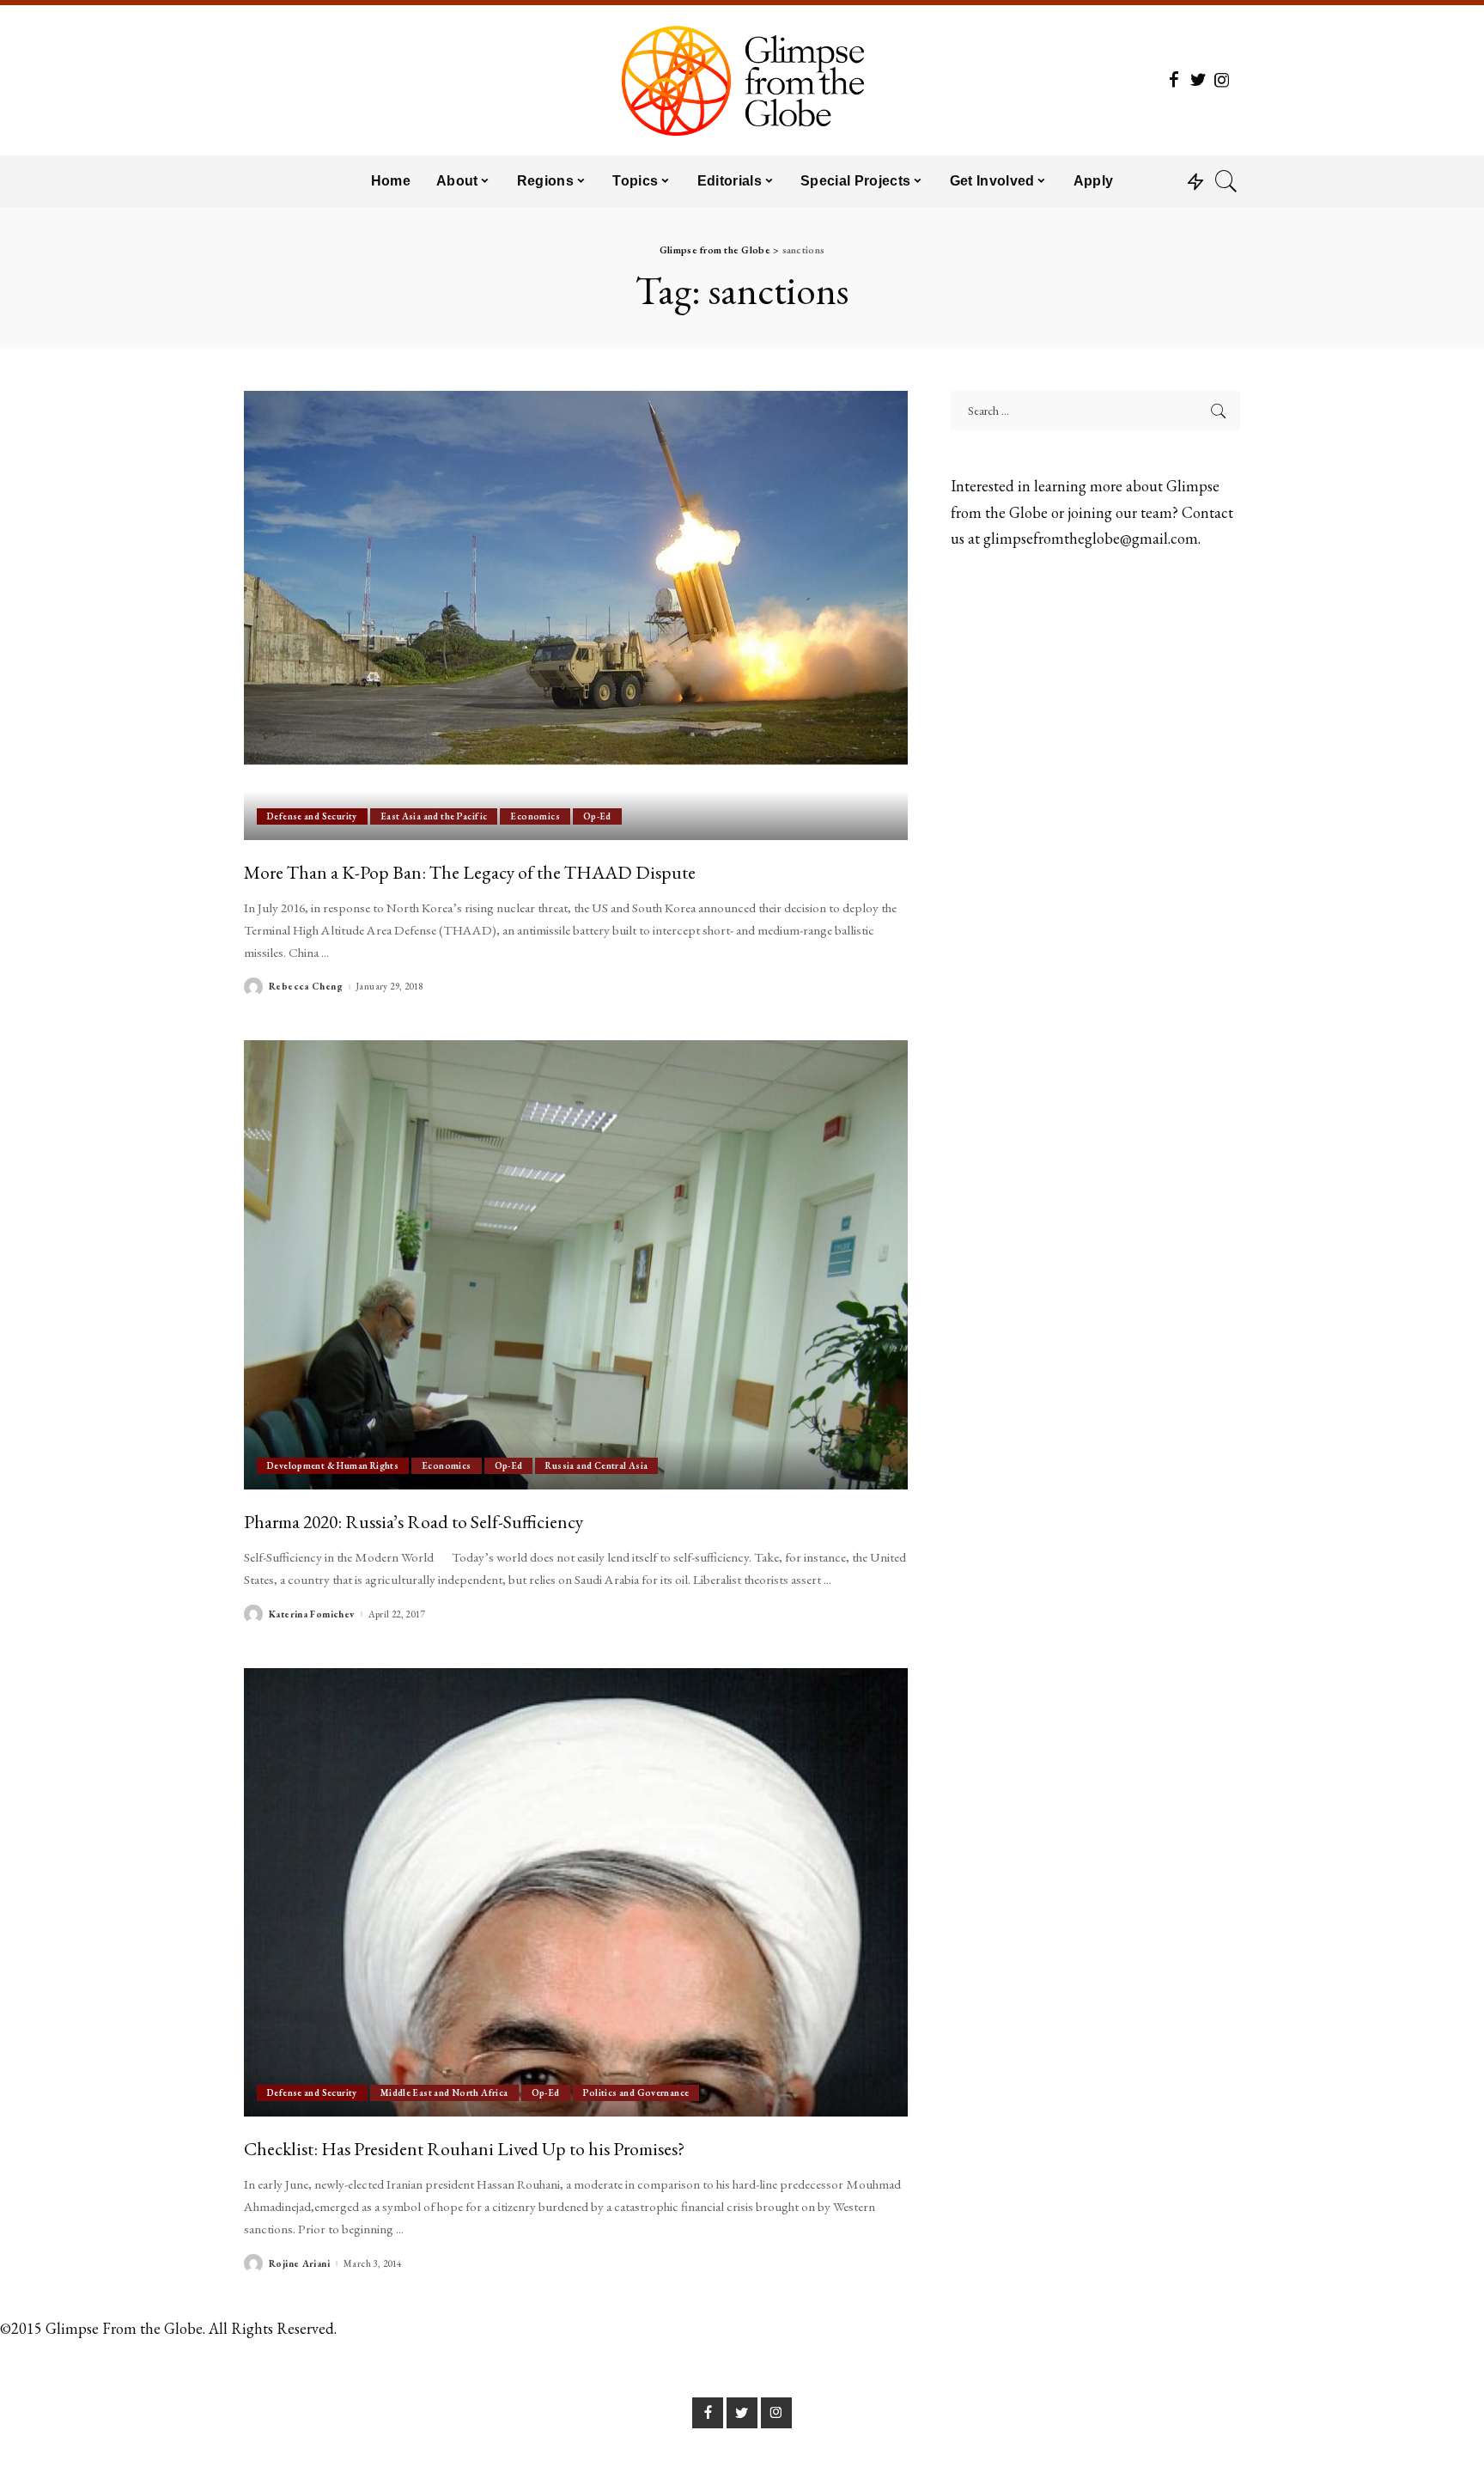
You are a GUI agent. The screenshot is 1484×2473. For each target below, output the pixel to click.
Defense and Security (312, 816)
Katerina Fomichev (312, 1614)
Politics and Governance (636, 2092)
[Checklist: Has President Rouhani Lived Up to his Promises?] (576, 1892)
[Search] (1226, 181)
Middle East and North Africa (444, 2092)
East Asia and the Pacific (434, 816)
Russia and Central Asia (596, 1465)
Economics (535, 816)
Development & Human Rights (333, 1465)
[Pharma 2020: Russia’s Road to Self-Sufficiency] (576, 1264)
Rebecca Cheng (306, 987)
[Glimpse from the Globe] (742, 80)
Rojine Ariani (299, 2264)
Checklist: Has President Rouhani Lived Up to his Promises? (464, 2148)
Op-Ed (597, 816)
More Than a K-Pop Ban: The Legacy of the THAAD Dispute (470, 872)
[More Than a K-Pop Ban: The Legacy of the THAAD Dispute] (576, 615)
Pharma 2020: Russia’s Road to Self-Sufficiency (414, 1521)
